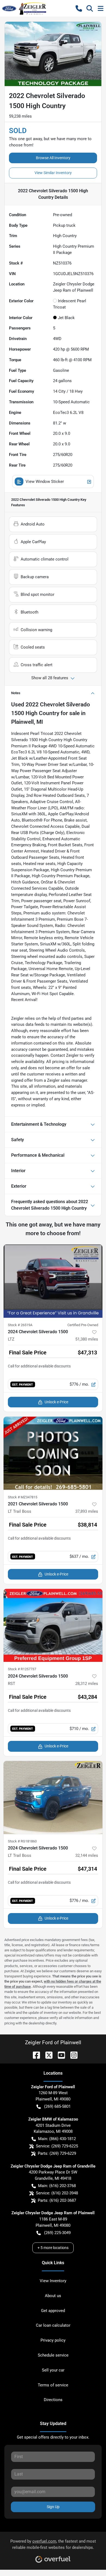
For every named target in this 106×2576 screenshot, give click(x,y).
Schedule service (53, 2355)
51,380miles (87, 1339)
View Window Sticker (45, 482)
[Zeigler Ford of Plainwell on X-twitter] (47, 2055)
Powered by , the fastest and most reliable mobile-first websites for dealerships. (53, 2544)
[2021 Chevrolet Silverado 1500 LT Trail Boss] (53, 1453)
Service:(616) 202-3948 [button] (57, 2193)
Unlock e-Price (56, 1402)
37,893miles (87, 1511)
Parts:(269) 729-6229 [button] (57, 2153)
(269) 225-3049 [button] (57, 2233)
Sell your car (53, 2370)
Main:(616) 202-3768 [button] (57, 2186)
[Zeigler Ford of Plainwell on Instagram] (72, 2055)
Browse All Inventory (53, 158)
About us (53, 2296)
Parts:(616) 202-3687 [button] (57, 2200)
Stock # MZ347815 (23, 1497)
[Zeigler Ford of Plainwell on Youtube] (59, 2055)
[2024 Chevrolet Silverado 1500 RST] (53, 1625)
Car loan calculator (53, 2325)
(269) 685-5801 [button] (57, 2106)
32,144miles (87, 1855)
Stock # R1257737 (22, 1669)
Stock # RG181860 (22, 1841)
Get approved (53, 2311)
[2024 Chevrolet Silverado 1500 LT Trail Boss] (53, 1797)
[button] (79, 8)
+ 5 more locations (53, 2248)
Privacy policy (53, 2340)
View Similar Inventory (53, 173)
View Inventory (53, 2281)
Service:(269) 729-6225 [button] (57, 2146)
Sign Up (53, 2507)
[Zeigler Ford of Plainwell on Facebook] (34, 2055)
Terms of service (53, 2385)
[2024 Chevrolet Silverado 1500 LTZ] (53, 1281)
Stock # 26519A (20, 1325)
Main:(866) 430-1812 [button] (57, 2139)
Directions (53, 2400)
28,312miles (87, 1684)
